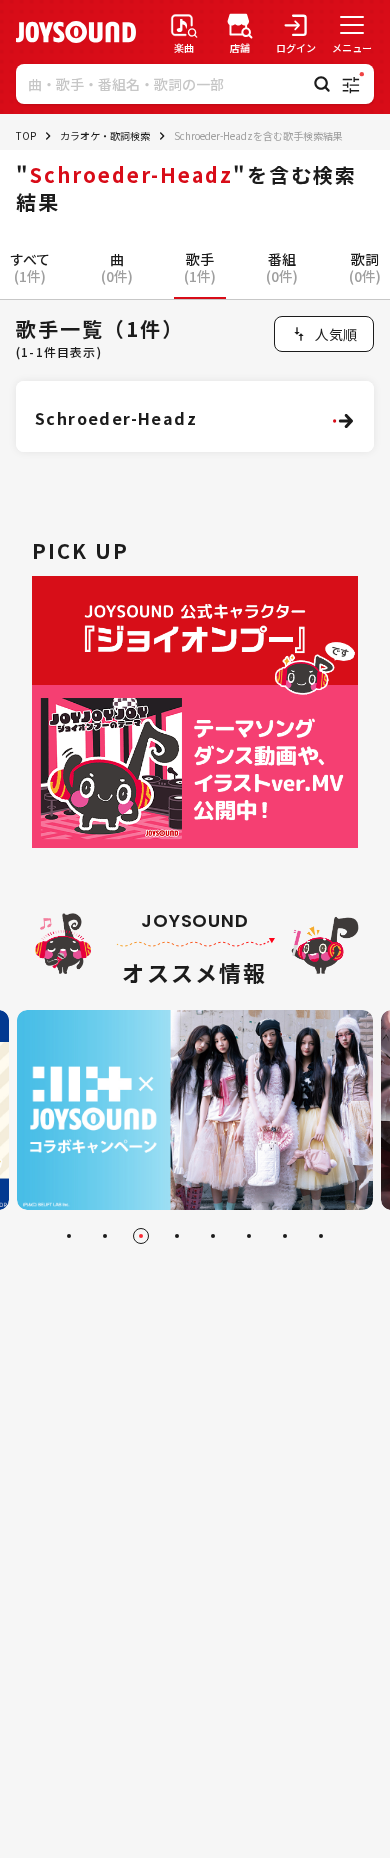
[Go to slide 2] (105, 1236)
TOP (26, 135)
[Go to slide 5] (213, 1236)
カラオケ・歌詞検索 (105, 135)
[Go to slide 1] (69, 1236)
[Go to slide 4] (177, 1236)
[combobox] (324, 334)
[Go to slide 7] (285, 1236)
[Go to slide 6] (249, 1236)
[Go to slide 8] (321, 1236)
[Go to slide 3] (141, 1236)
